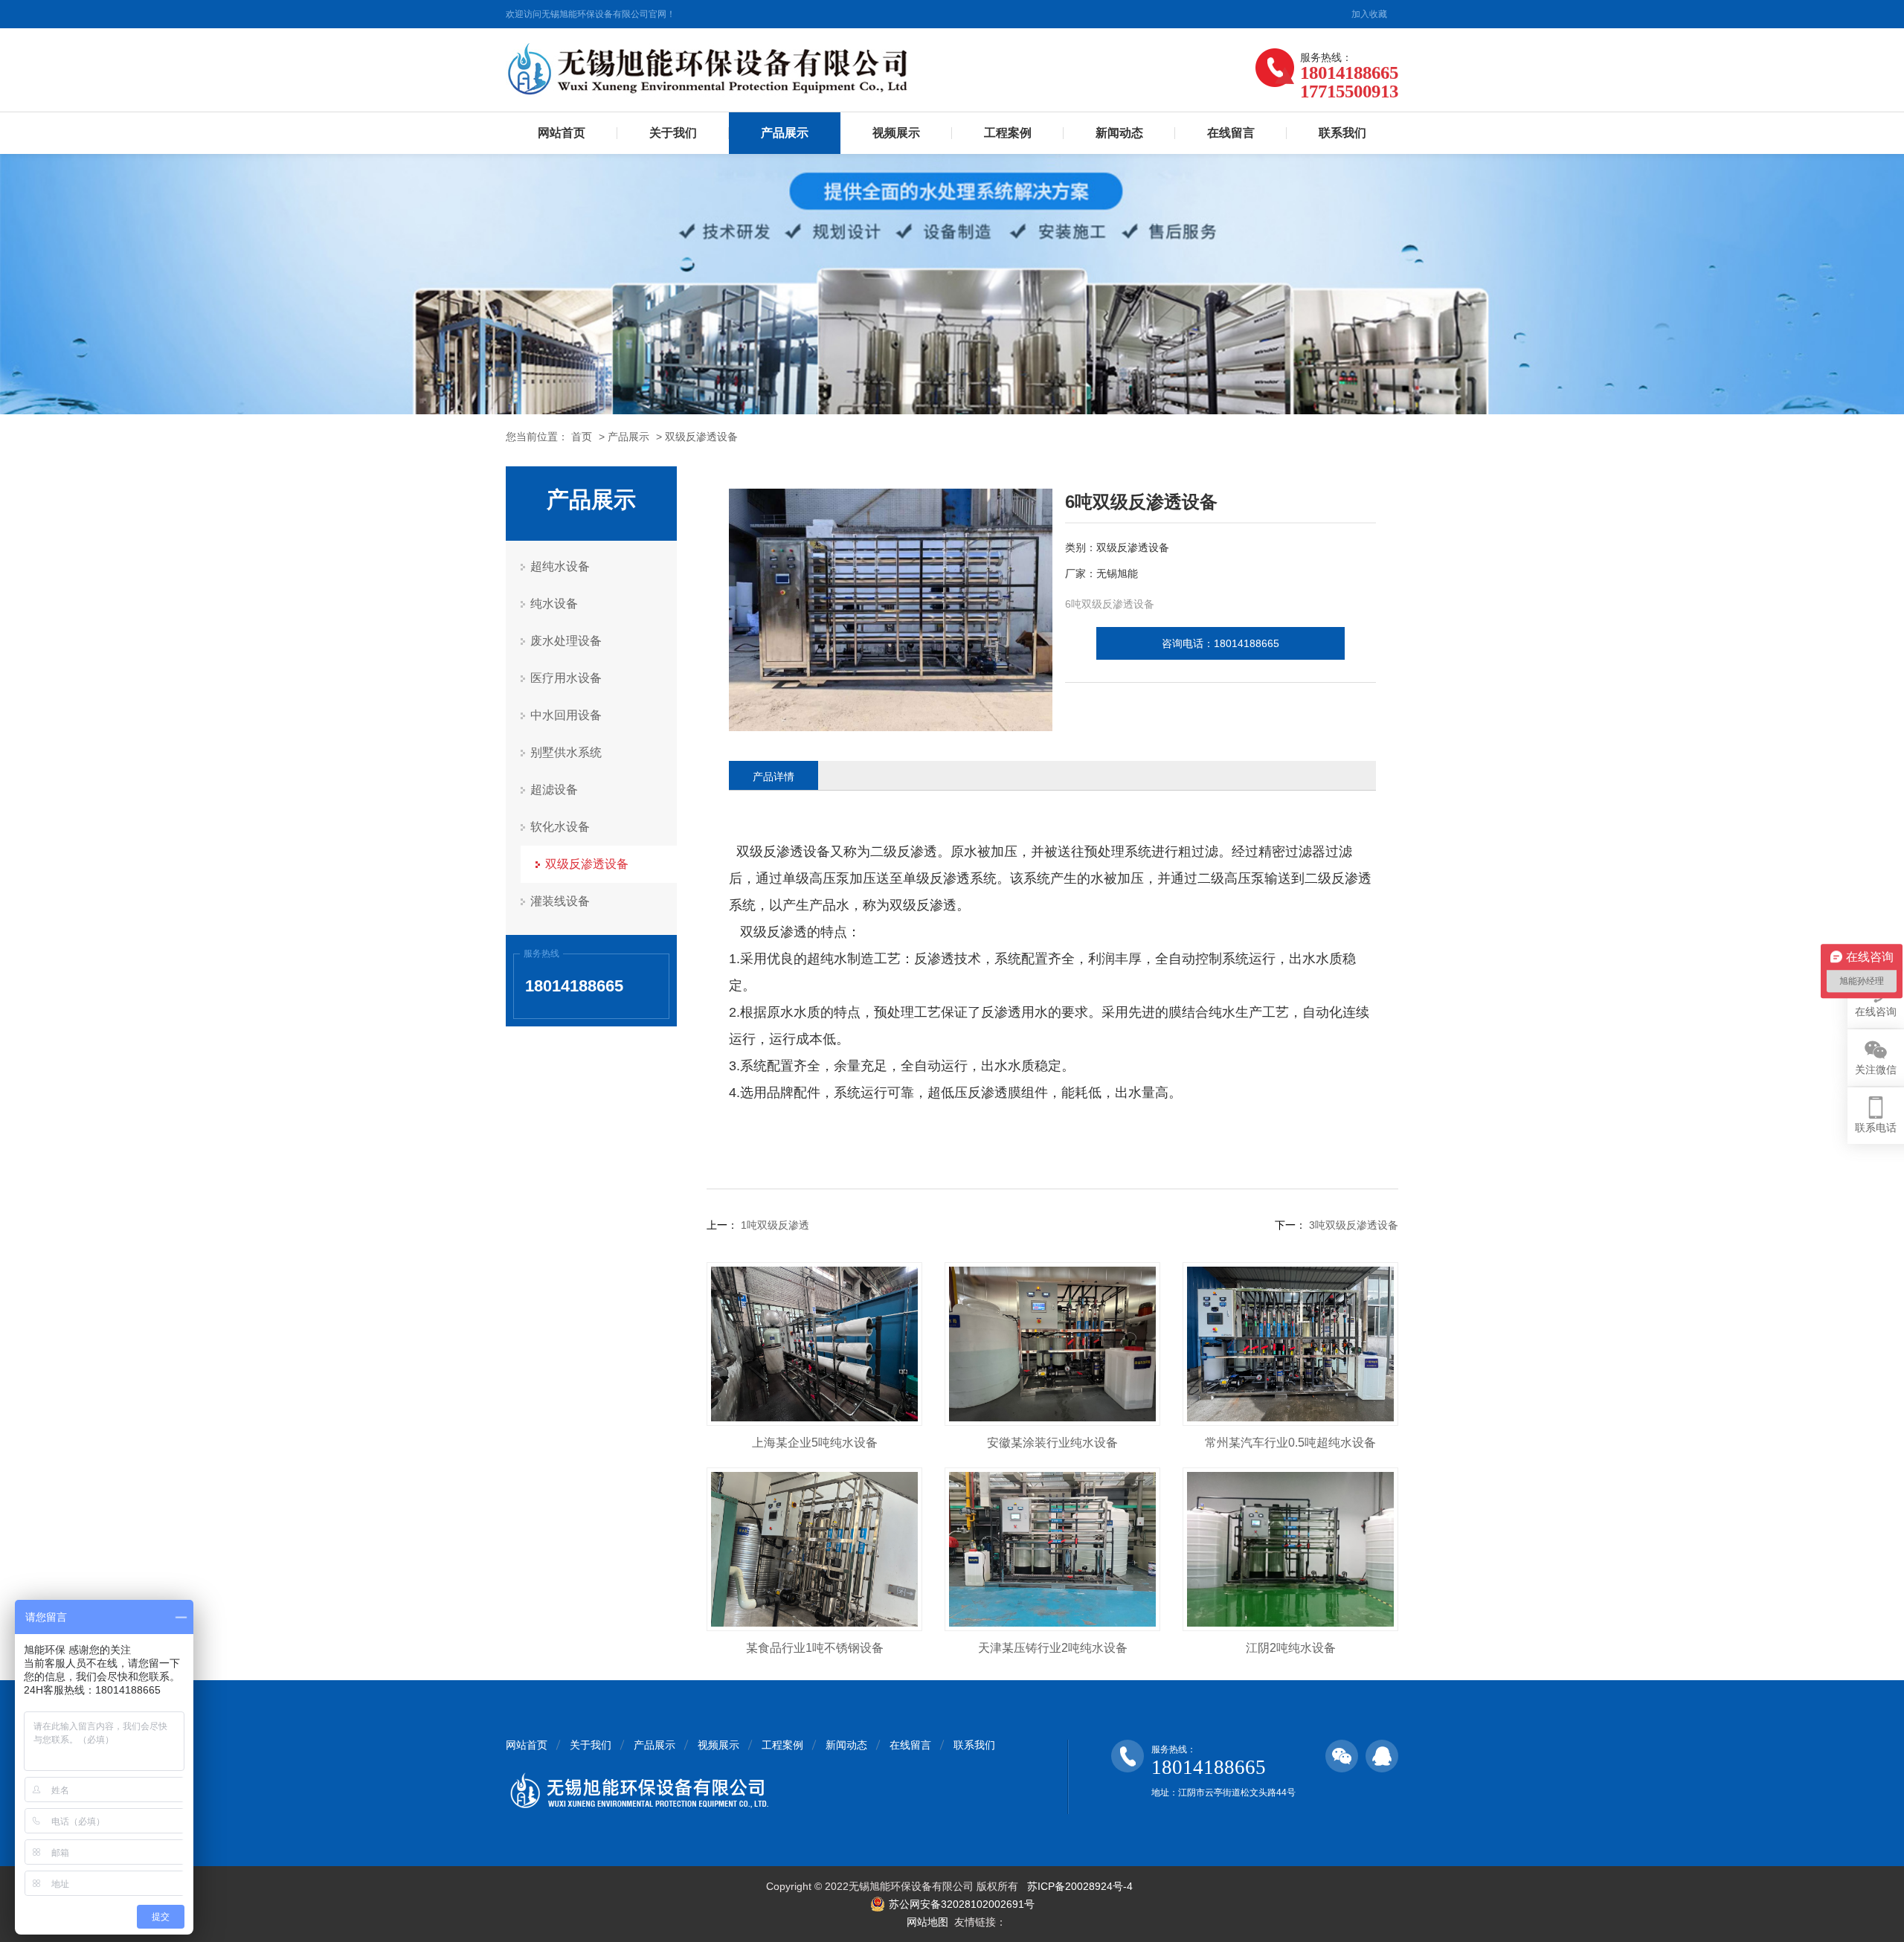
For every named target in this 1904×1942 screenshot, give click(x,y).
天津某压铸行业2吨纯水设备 (1053, 1648)
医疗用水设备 (566, 678)
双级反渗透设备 (701, 437)
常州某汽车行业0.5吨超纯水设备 (1290, 1443)
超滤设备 (554, 790)
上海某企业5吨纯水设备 (815, 1443)
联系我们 (1342, 133)
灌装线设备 (560, 901)
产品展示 (785, 133)
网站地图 (927, 1922)
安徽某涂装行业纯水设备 (1052, 1443)
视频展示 (896, 133)
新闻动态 (1119, 133)
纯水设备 (554, 604)
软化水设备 (560, 827)
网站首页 (562, 133)
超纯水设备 (560, 566)
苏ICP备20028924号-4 (1080, 1886)
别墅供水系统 (566, 752)
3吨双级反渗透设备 (1352, 1225)
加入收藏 (1369, 14)
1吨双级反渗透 (773, 1225)
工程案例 (1008, 133)
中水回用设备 (566, 715)
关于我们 (673, 133)
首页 (582, 437)
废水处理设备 (566, 641)
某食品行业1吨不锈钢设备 (815, 1648)
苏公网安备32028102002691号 (962, 1904)
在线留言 (1231, 133)
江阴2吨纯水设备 (1291, 1648)
